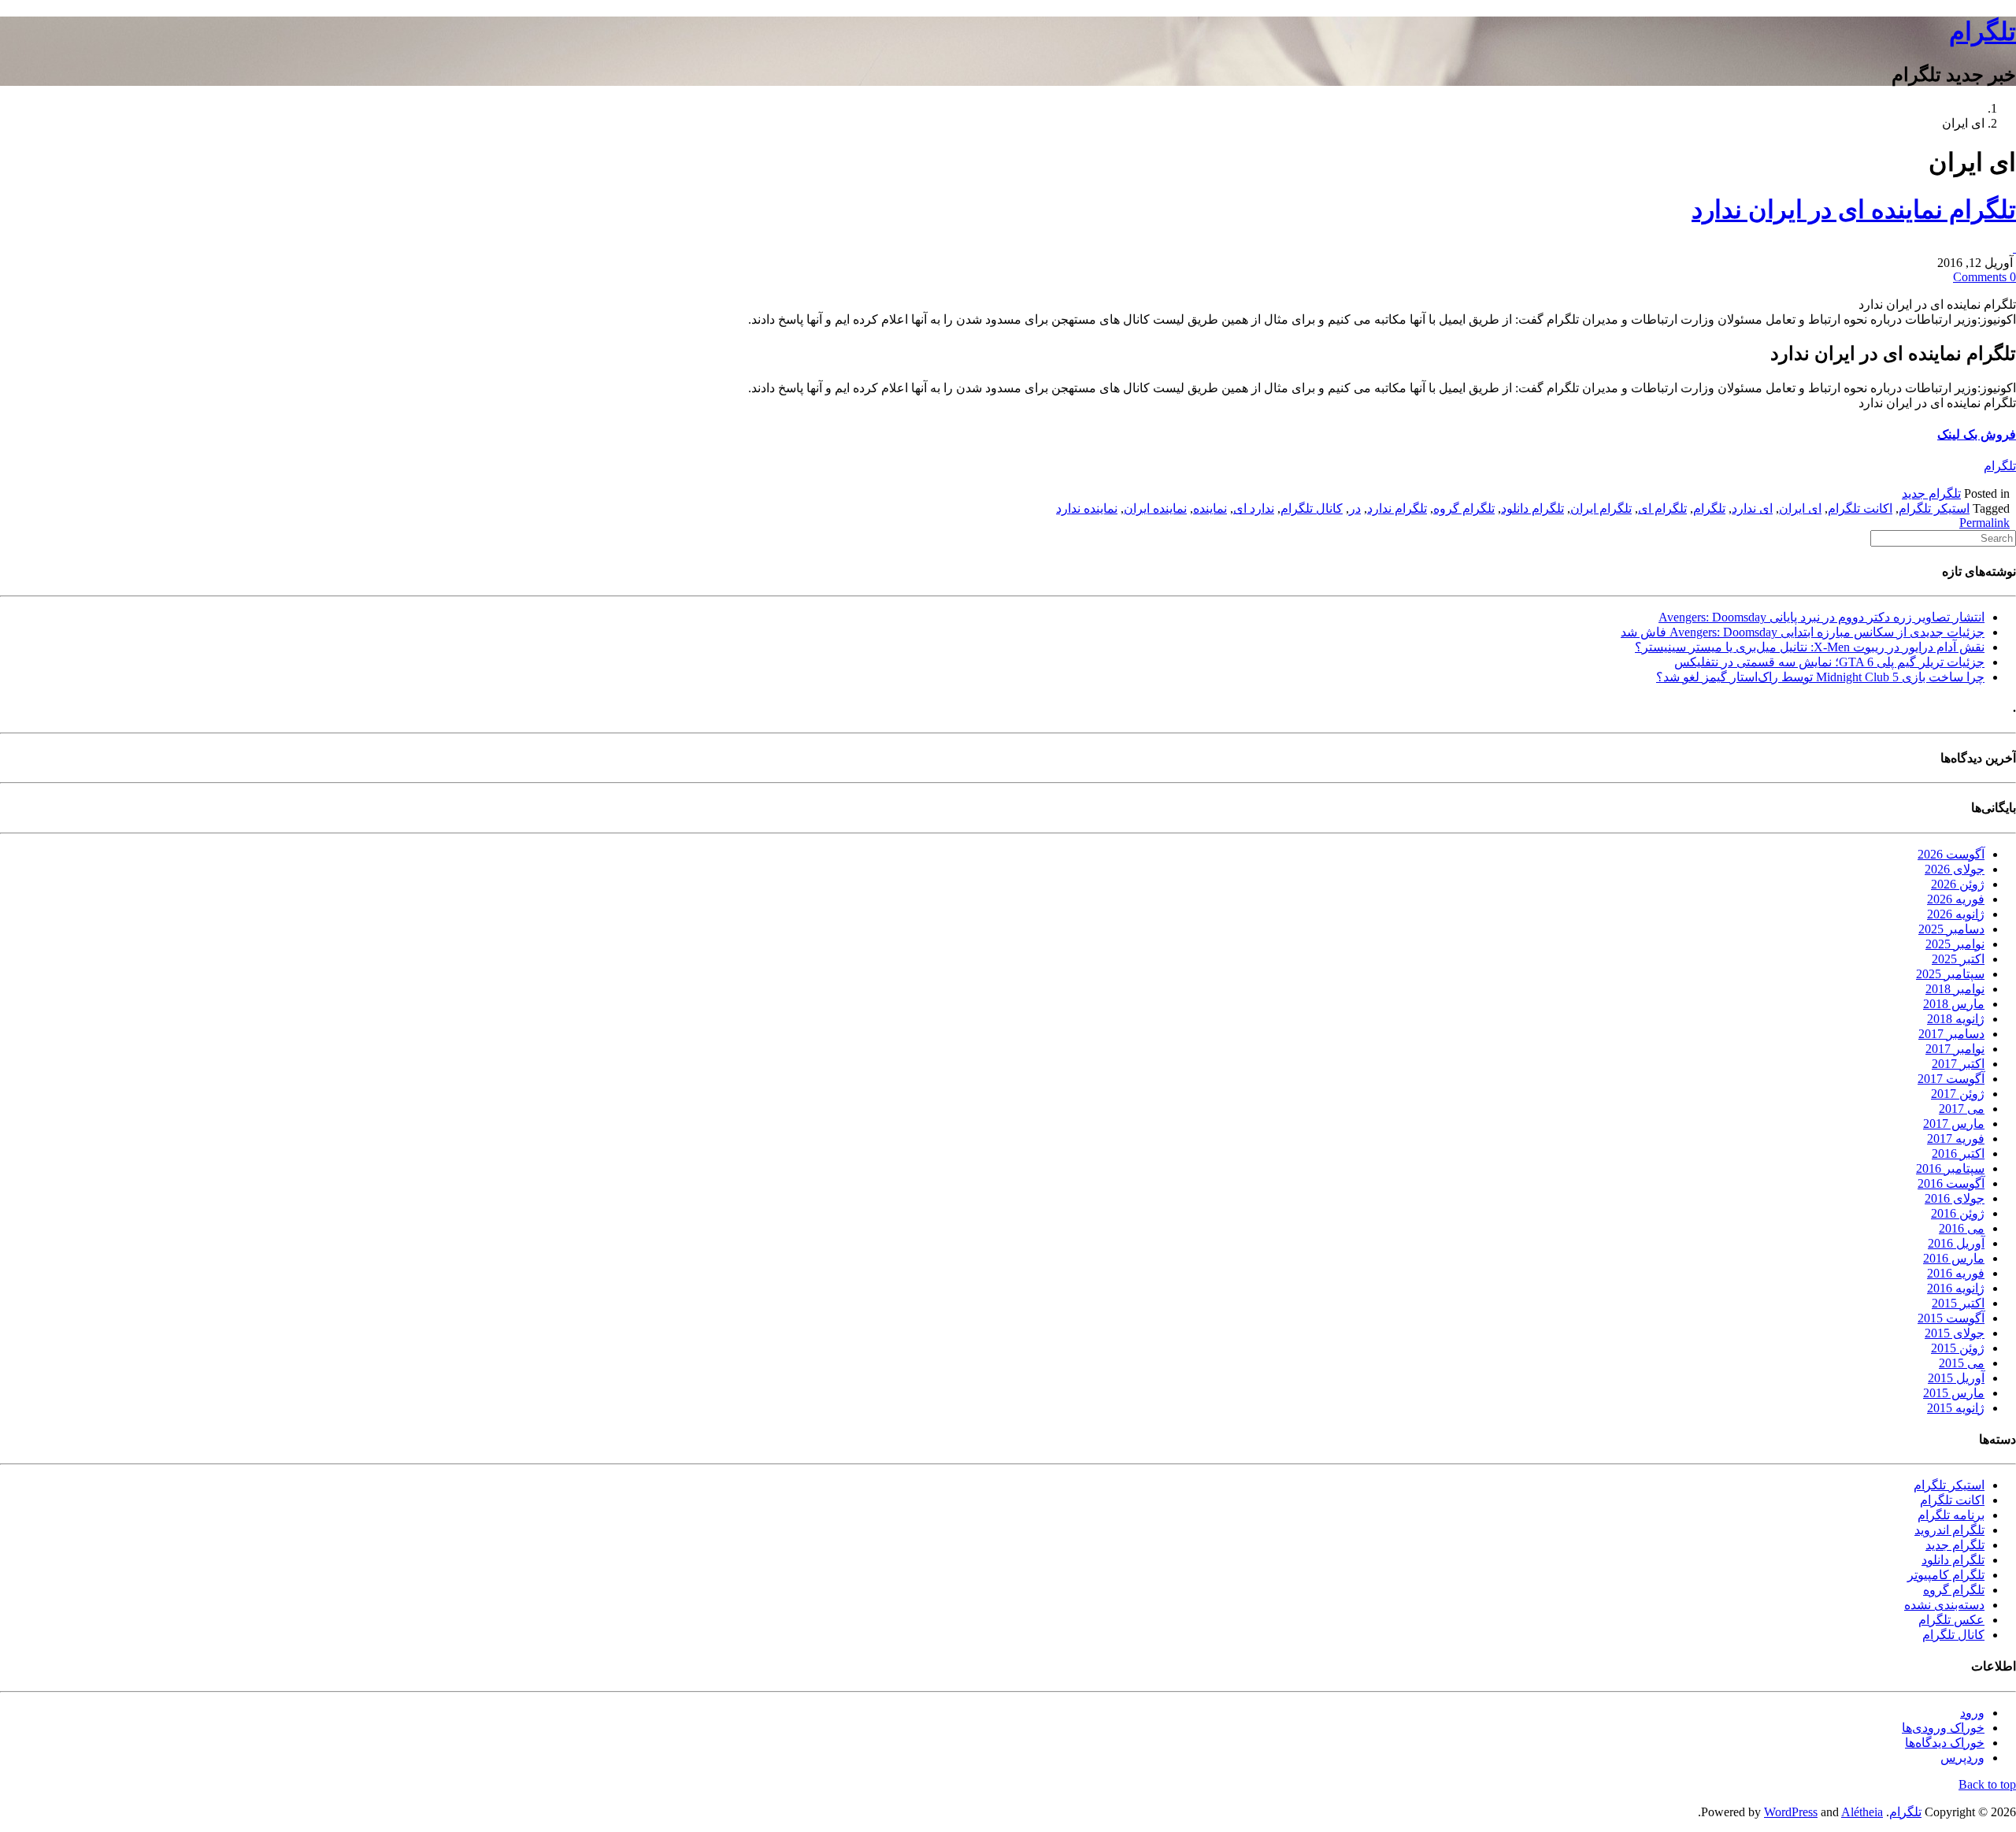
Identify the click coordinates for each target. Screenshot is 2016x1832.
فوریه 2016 (1956, 1273)
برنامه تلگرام (1951, 1515)
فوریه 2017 (1956, 1139)
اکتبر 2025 (1958, 959)
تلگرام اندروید (1949, 1530)
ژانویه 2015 (1956, 1408)
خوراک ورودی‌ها (1943, 1728)
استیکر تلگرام (1934, 508)
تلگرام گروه (1464, 508)
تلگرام (1983, 32)
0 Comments (1984, 277)
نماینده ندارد (1087, 508)
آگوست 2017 (1951, 1079)
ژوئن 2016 (1958, 1213)
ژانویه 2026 (1956, 914)
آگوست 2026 (1951, 854)
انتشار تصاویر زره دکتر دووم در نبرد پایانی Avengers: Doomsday (1821, 617)
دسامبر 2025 (1951, 929)
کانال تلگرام (1312, 508)
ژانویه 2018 (1956, 1019)
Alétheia (1862, 1812)
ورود (1972, 1713)
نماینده (1210, 508)
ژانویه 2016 (1956, 1288)
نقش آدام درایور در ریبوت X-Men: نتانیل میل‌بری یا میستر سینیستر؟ (1810, 647)
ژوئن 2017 (1958, 1094)
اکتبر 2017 (1958, 1064)
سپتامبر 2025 (1950, 974)
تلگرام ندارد (1397, 508)
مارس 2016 (1954, 1258)
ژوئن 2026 (1958, 884)
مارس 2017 (1954, 1124)
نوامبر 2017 (1955, 1049)
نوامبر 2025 (1955, 944)
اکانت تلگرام (1860, 508)
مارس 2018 (1954, 1004)
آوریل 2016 (1956, 1243)
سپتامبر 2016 (1950, 1168)
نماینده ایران (1155, 508)
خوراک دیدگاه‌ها (1945, 1743)
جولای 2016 (1955, 1198)
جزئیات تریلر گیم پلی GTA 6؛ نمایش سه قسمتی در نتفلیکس (1829, 662)
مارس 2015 (1954, 1393)
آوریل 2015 (1956, 1378)
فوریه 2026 (1956, 899)
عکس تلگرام (1951, 1620)
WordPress (1791, 1812)
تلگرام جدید (1931, 493)
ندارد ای (1254, 508)
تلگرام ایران (1601, 508)
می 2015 (1962, 1363)
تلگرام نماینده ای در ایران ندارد (1854, 210)
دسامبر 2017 (1951, 1034)
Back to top (1987, 1784)
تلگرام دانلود (1532, 508)
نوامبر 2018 (1955, 989)
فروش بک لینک (1977, 434)
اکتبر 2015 (1958, 1303)
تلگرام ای (1662, 508)
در (1355, 508)
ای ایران (1800, 508)
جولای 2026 (1955, 869)
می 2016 (1962, 1228)
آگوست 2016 (1951, 1183)
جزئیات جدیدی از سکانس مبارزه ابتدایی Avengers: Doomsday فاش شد (1803, 632)
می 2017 (1962, 1109)
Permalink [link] (1984, 523)
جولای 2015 (1955, 1333)
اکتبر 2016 (1958, 1153)
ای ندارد (1752, 508)
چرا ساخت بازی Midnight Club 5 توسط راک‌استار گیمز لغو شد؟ (1820, 677)
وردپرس (1962, 1758)
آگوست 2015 (1951, 1318)
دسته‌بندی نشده (1944, 1605)
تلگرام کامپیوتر (1946, 1575)
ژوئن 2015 (1958, 1348)
